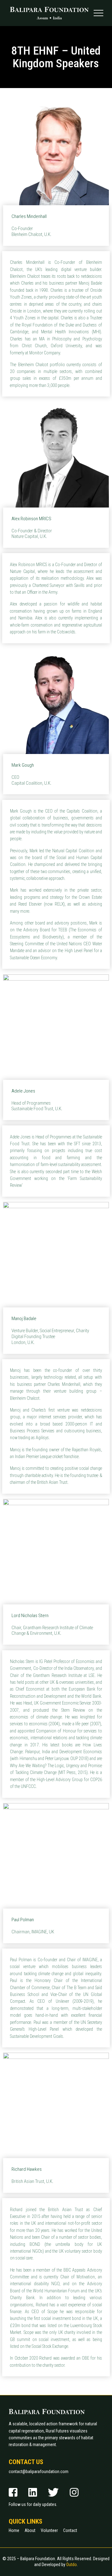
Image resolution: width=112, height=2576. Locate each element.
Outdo (72, 2565)
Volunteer (49, 2530)
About (30, 2530)
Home (14, 2530)
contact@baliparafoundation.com (39, 2472)
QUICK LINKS (26, 2522)
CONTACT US (26, 2462)
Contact (70, 2530)
